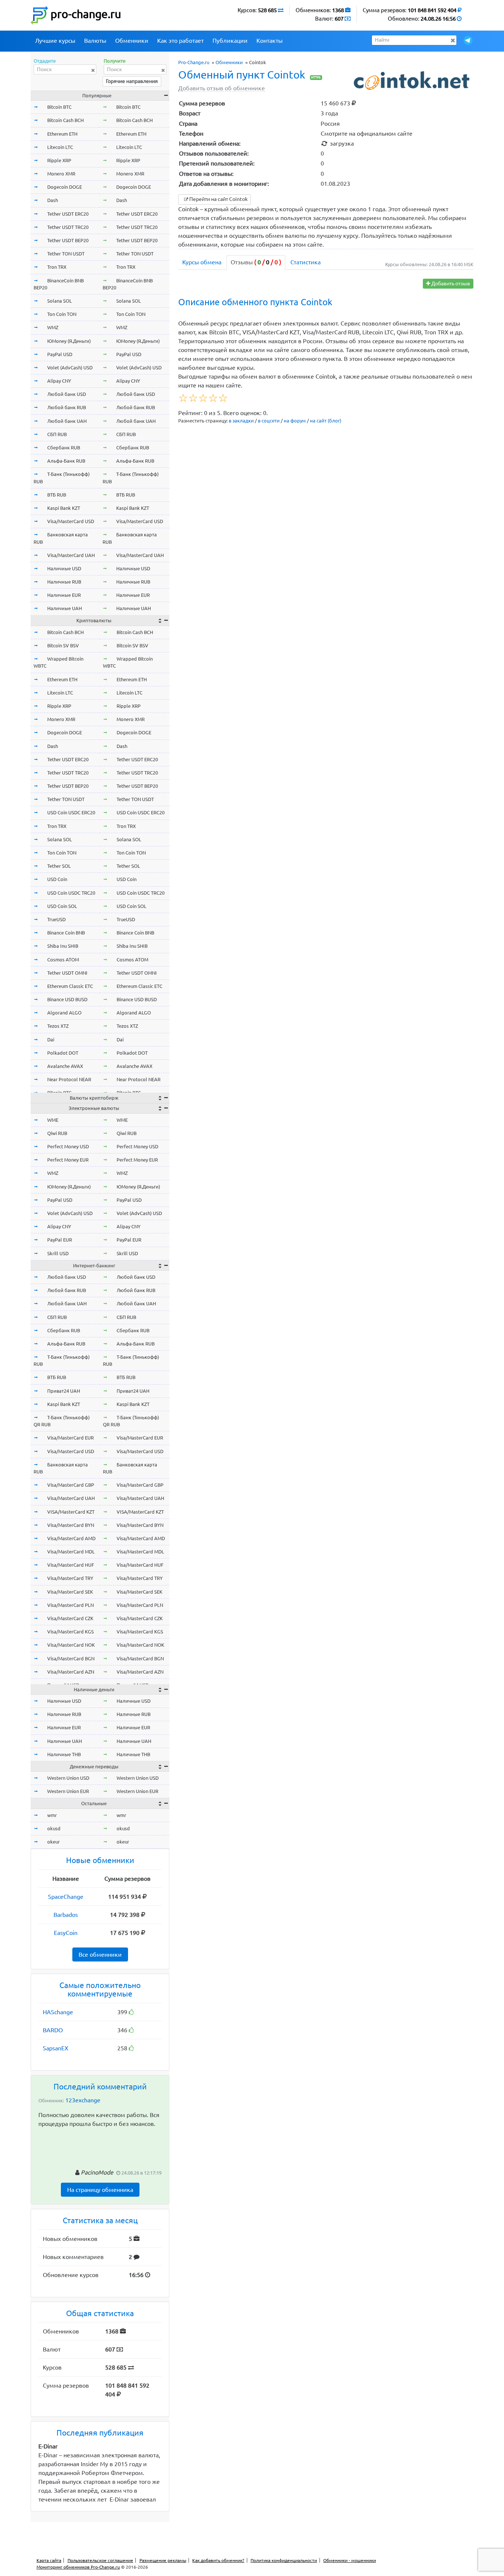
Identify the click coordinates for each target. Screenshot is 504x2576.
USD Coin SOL (62, 906)
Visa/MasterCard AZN (71, 1672)
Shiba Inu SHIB (63, 946)
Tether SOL (59, 866)
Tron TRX (57, 267)
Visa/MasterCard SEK (70, 1592)
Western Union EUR (68, 1791)
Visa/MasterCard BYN (71, 1525)
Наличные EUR (64, 595)
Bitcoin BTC (59, 107)
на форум (295, 421)
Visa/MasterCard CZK (70, 1618)
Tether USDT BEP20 (68, 240)
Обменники (132, 41)
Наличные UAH (65, 608)
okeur (53, 1842)
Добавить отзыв (450, 283)
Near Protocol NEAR (69, 1079)
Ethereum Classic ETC (70, 986)
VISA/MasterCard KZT (71, 1512)
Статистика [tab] (305, 262)
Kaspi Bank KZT (64, 508)
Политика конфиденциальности (284, 2560)
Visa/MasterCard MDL (71, 1552)
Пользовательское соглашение (100, 2560)
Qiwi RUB (57, 1133)
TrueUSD (56, 919)
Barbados (66, 1915)
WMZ (53, 327)
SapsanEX (56, 2048)
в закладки (241, 421)
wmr (52, 1815)
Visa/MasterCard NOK (71, 1645)
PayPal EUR (60, 1240)
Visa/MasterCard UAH (71, 555)
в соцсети (269, 421)
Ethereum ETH (62, 134)
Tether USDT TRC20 (68, 227)
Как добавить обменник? (218, 2560)
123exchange (83, 2100)
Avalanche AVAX (65, 1066)
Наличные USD (64, 568)
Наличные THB (64, 1754)
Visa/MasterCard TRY (70, 1578)
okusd (54, 1828)
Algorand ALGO (64, 1013)
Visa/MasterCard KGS (70, 1632)
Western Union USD (68, 1778)
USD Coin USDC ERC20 (71, 812)
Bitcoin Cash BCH (65, 120)
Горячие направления (132, 81)
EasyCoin (66, 1933)
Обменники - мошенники (350, 2560)
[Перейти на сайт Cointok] (412, 81)
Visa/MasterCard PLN (70, 1605)
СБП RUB (57, 434)
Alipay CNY (59, 381)
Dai (51, 1040)
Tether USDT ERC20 (68, 214)
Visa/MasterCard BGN (71, 1658)
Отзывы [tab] (256, 262)
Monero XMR (61, 174)
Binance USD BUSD (67, 999)
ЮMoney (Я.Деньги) (69, 341)
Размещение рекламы (163, 2560)
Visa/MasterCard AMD (71, 1538)
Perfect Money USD (68, 1146)
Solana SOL (60, 301)
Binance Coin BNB (66, 933)
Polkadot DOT (63, 1053)
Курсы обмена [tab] (202, 262)
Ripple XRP (59, 160)
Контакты (270, 41)
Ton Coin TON (62, 314)
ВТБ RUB (57, 495)
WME (53, 1120)
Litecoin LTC (60, 147)
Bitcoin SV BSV (63, 645)
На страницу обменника (100, 2190)
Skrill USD (58, 1253)
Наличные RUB (64, 582)
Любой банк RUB (67, 407)
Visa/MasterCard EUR (70, 1438)
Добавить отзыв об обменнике (222, 88)
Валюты (95, 41)
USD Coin (57, 879)
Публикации (230, 41)
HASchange (58, 2012)
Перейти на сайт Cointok (218, 199)
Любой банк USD (67, 394)
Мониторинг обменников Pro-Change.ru (78, 2567)
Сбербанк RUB (64, 448)
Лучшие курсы (55, 41)
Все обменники (100, 1954)
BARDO (53, 2030)
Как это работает (180, 41)
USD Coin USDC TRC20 (71, 893)
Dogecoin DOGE (65, 187)
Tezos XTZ (58, 1026)
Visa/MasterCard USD (71, 521)
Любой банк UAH (67, 421)
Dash (53, 200)
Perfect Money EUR (68, 1160)
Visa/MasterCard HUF (71, 1565)
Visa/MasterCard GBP (71, 1485)
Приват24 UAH (64, 1391)
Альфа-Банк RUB (66, 461)
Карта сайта (49, 2560)
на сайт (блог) (326, 421)
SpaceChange (66, 1897)
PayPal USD (60, 354)
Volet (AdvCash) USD (70, 368)
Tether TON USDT (66, 254)
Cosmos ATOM (63, 960)
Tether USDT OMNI (67, 973)
